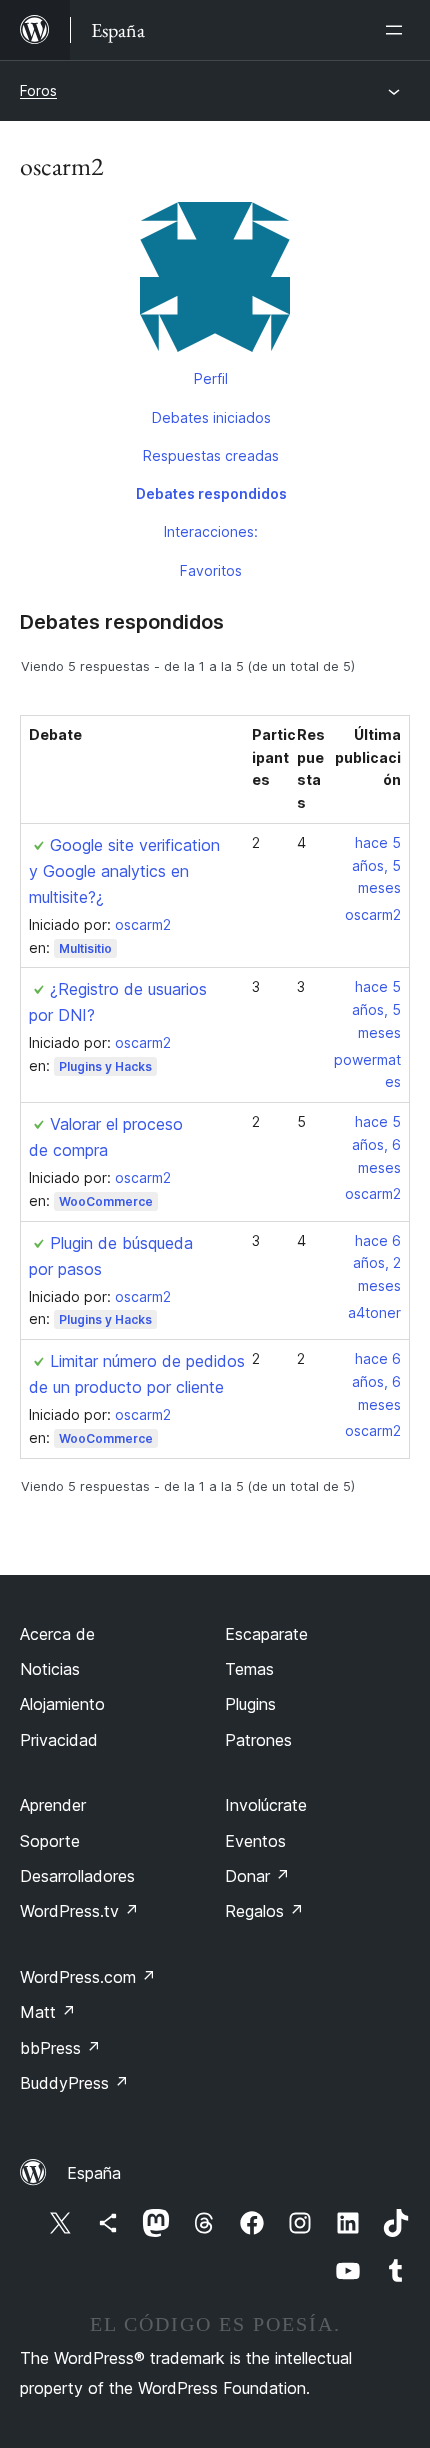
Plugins (250, 1704)
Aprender (53, 1805)
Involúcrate (266, 1805)
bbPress (60, 2048)
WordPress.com (88, 1977)
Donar (257, 1876)
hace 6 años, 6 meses (376, 1381)
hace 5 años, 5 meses (376, 865)
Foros (38, 90)
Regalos (264, 1911)
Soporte (50, 1841)
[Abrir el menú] (398, 30)
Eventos (255, 1841)
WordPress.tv (79, 1911)
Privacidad (59, 1740)
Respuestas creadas (211, 455)
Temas (249, 1669)
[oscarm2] (215, 281)
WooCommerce (106, 1201)
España (94, 2173)
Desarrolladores (77, 1876)
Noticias (50, 1669)
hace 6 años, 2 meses (377, 1263)
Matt (48, 2012)
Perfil (211, 378)
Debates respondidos (211, 493)
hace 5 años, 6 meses (376, 1144)
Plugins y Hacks (105, 1066)
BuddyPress (74, 2083)
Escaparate (266, 1634)
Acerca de (57, 1634)
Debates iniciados (211, 417)
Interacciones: (211, 531)
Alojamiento (62, 1704)
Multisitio (85, 948)
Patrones (258, 1740)
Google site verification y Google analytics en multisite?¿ (124, 871)
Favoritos (211, 570)
